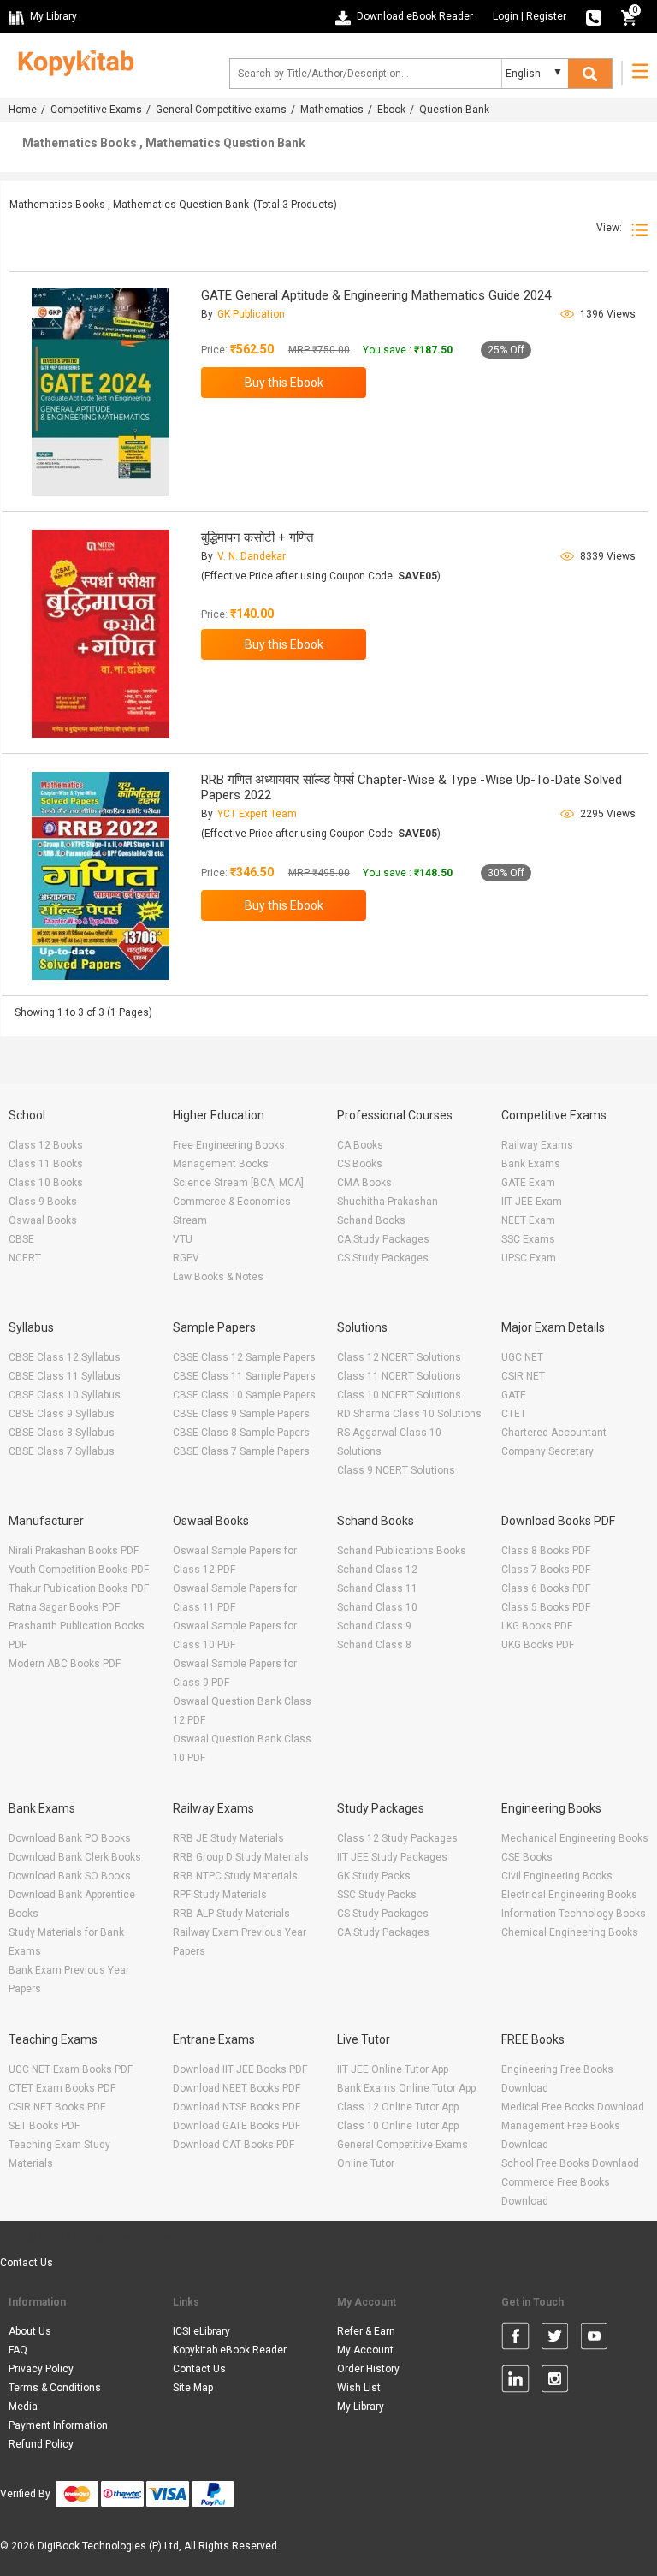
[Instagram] (555, 2382)
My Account (365, 2350)
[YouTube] (594, 2339)
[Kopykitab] (71, 61)
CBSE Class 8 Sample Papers (241, 1433)
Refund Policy (41, 2444)
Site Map (193, 2388)
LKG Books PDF (537, 1626)
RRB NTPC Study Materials (235, 1876)
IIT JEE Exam (532, 1202)
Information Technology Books (574, 1914)
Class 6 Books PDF (546, 1588)
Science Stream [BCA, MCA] (238, 1183)
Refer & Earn (366, 2331)
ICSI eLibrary (201, 2331)
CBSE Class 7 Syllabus (62, 1451)
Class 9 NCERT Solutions (396, 1470)
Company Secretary (547, 1451)
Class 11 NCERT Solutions (399, 1376)
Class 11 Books (46, 1164)
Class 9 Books (43, 1202)
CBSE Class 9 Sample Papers (241, 1414)
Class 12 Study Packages (397, 1838)
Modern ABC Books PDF (65, 1664)
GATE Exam (528, 1183)
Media (23, 2407)
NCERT (25, 1258)
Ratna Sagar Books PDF (64, 1607)
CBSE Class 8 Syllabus (62, 1433)
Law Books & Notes (218, 1277)
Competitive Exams (96, 110)
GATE (514, 1395)
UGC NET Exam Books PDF (71, 2069)
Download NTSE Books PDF (237, 2107)
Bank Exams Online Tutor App (406, 2088)
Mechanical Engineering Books (575, 1838)
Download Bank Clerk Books (75, 1857)
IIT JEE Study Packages (392, 1857)
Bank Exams (531, 1164)
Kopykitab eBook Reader (230, 2350)
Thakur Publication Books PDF (79, 1588)
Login (506, 16)
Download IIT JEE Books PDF (240, 2069)
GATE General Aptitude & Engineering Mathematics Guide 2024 (376, 295)
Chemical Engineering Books (570, 1932)
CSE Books (527, 1857)
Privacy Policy (41, 2369)
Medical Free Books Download (573, 2107)
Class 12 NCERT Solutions (399, 1357)
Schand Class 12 (377, 1570)
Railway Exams (537, 1145)
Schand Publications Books (402, 1551)
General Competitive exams (221, 110)
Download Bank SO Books (70, 1876)
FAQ (18, 2350)
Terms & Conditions (55, 2388)
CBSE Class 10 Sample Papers (244, 1395)
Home (23, 110)
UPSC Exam (529, 1258)
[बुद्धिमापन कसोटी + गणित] (101, 634)
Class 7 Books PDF (546, 1570)
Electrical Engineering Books (569, 1895)
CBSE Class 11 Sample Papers (244, 1376)
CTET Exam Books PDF (62, 2088)
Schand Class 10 (377, 1607)
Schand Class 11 (377, 1588)
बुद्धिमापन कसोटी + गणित (257, 537)
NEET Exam (528, 1220)
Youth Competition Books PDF (79, 1570)
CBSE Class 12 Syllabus (65, 1357)
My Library (361, 2407)
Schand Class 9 (374, 1626)
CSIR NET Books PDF (57, 2107)
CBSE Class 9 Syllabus (62, 1414)
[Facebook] (515, 2339)
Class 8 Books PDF (546, 1551)
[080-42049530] (594, 16)
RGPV (186, 1258)
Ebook (391, 110)
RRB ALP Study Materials (231, 1914)
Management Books (221, 1164)
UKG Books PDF (538, 1645)
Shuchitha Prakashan (388, 1202)
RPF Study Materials (220, 1895)
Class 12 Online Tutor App (398, 2107)
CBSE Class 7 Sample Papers (241, 1451)
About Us (30, 2331)
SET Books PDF (44, 2126)
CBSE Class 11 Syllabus (65, 1376)
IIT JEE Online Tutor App (393, 2069)
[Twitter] (555, 2339)
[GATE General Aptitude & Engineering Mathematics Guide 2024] (101, 392)
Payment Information (58, 2425)
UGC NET (522, 1357)
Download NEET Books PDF (237, 2088)
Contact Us (27, 2263)
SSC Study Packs (377, 1895)
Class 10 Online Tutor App (398, 2126)
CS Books (360, 1164)
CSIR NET (523, 1376)
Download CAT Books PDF (234, 2145)
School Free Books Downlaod (570, 2163)
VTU (183, 1239)
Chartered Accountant (554, 1433)
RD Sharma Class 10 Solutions (409, 1414)
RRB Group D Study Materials (241, 1857)
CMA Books (364, 1183)
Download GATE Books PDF (237, 2126)
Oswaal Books (43, 1220)
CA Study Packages (383, 1239)
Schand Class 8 (374, 1645)
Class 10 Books (46, 1183)
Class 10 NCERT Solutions (399, 1395)
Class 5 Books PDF (546, 1607)
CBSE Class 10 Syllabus (65, 1395)
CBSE (21, 1239)
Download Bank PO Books (70, 1838)
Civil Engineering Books (557, 1876)
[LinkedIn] (515, 2382)
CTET (514, 1414)
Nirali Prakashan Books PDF (74, 1551)
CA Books (360, 1145)
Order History (368, 2369)
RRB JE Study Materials (228, 1838)
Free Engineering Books (229, 1145)
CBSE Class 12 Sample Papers (244, 1357)
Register (546, 16)
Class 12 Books (46, 1145)
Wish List (359, 2388)
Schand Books (371, 1220)
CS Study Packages (383, 1258)
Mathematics (332, 110)
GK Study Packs (374, 1876)
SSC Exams (528, 1239)
